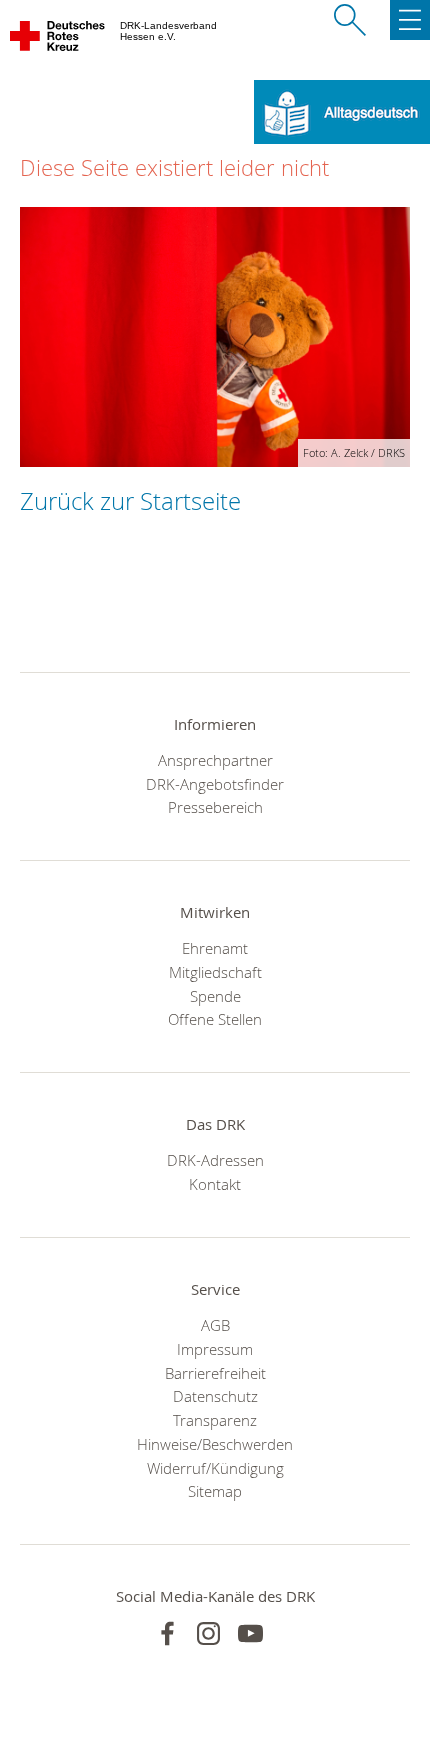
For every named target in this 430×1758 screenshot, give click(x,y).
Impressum (215, 1349)
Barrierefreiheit (215, 1373)
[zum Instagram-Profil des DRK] (208, 1633)
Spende (215, 996)
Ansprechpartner (215, 760)
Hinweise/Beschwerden (215, 1444)
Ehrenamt (215, 948)
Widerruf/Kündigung (215, 1468)
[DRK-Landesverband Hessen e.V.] (58, 40)
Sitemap (215, 1491)
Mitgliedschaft (215, 972)
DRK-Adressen (215, 1160)
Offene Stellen (215, 1019)
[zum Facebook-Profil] (167, 1633)
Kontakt (215, 1184)
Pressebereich (215, 807)
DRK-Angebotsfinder (215, 784)
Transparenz (215, 1420)
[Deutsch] (342, 110)
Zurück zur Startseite (130, 501)
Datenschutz (215, 1396)
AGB (215, 1325)
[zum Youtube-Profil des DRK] (250, 1633)
